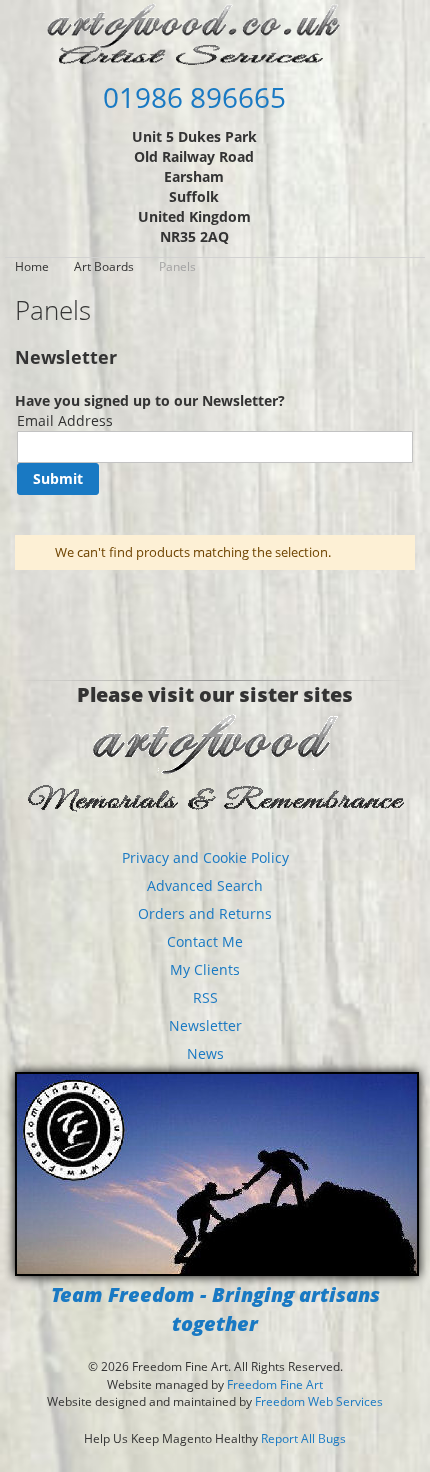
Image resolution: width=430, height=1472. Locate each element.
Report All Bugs (303, 1438)
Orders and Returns (205, 913)
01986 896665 (194, 97)
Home (33, 266)
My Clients (205, 969)
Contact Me (205, 941)
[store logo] (194, 33)
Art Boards (105, 266)
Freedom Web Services (319, 1401)
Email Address (65, 420)
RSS (205, 997)
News (205, 1053)
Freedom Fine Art (275, 1384)
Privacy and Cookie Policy (205, 857)
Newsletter (205, 1025)
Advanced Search (205, 885)
